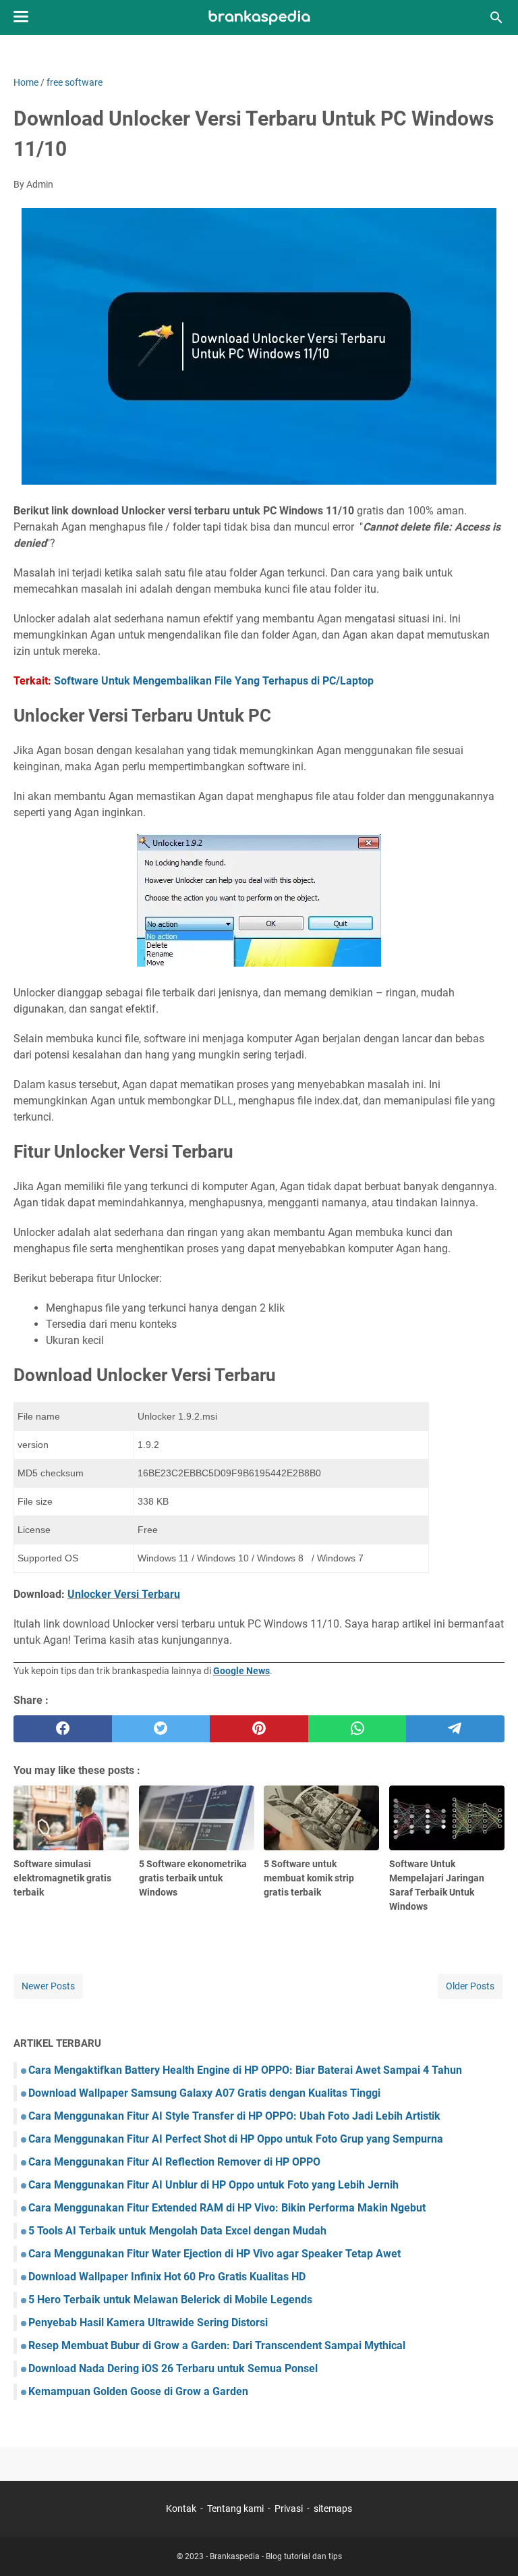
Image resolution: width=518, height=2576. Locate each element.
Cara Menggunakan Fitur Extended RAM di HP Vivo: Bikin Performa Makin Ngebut (227, 2208)
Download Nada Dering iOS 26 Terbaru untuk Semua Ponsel (173, 2368)
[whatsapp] (357, 1729)
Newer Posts (48, 1986)
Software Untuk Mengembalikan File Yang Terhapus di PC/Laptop (214, 681)
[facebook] (63, 1729)
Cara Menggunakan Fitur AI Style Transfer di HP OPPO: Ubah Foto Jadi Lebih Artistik (234, 2116)
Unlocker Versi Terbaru (124, 1594)
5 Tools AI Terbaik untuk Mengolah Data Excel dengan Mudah (177, 2231)
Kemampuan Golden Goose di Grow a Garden (138, 2391)
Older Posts (470, 1986)
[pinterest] (259, 1729)
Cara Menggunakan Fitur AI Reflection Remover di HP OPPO (174, 2162)
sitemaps (333, 2508)
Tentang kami (235, 2508)
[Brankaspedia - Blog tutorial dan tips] (259, 18)
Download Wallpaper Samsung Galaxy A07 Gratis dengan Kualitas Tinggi (204, 2093)
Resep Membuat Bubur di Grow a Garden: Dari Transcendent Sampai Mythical (217, 2345)
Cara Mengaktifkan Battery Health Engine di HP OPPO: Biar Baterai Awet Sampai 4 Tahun (245, 2070)
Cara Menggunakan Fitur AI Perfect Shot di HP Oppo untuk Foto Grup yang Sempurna (236, 2139)
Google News (241, 1671)
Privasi (289, 2508)
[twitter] (161, 1729)
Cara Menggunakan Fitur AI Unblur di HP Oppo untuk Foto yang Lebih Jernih (213, 2185)
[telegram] (455, 1729)
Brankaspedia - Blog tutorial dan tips (276, 2556)
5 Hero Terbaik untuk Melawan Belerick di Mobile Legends (170, 2300)
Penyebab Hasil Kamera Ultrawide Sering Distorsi (148, 2323)
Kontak (181, 2508)
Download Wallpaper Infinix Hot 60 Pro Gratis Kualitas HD (167, 2277)
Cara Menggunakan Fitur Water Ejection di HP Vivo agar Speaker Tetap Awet (214, 2254)
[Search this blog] (496, 18)
